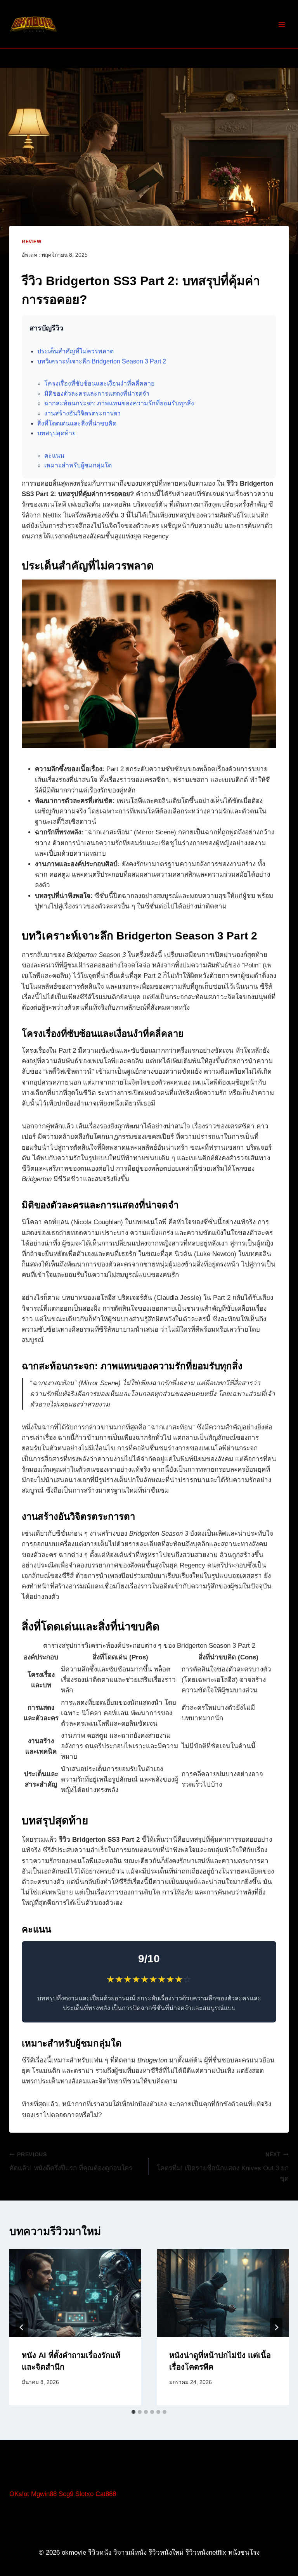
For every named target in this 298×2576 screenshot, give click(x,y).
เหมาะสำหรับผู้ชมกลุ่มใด (78, 465)
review (32, 242)
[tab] (133, 2412)
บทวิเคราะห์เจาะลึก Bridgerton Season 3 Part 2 (102, 361)
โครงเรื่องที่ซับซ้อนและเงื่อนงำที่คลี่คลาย (99, 383)
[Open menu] (282, 24)
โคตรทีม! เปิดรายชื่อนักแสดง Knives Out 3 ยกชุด (223, 2167)
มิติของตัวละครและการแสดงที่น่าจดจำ (97, 394)
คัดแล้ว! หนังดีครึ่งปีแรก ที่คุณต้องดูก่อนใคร (71, 2162)
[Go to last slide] (22, 2327)
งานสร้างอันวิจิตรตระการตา (82, 413)
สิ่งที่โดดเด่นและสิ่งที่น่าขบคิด (77, 423)
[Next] (276, 2327)
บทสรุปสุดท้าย (56, 433)
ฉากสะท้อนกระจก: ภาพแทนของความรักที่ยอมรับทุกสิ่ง (119, 403)
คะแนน (54, 456)
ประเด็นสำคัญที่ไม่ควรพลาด (75, 351)
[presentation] (75, 2293)
